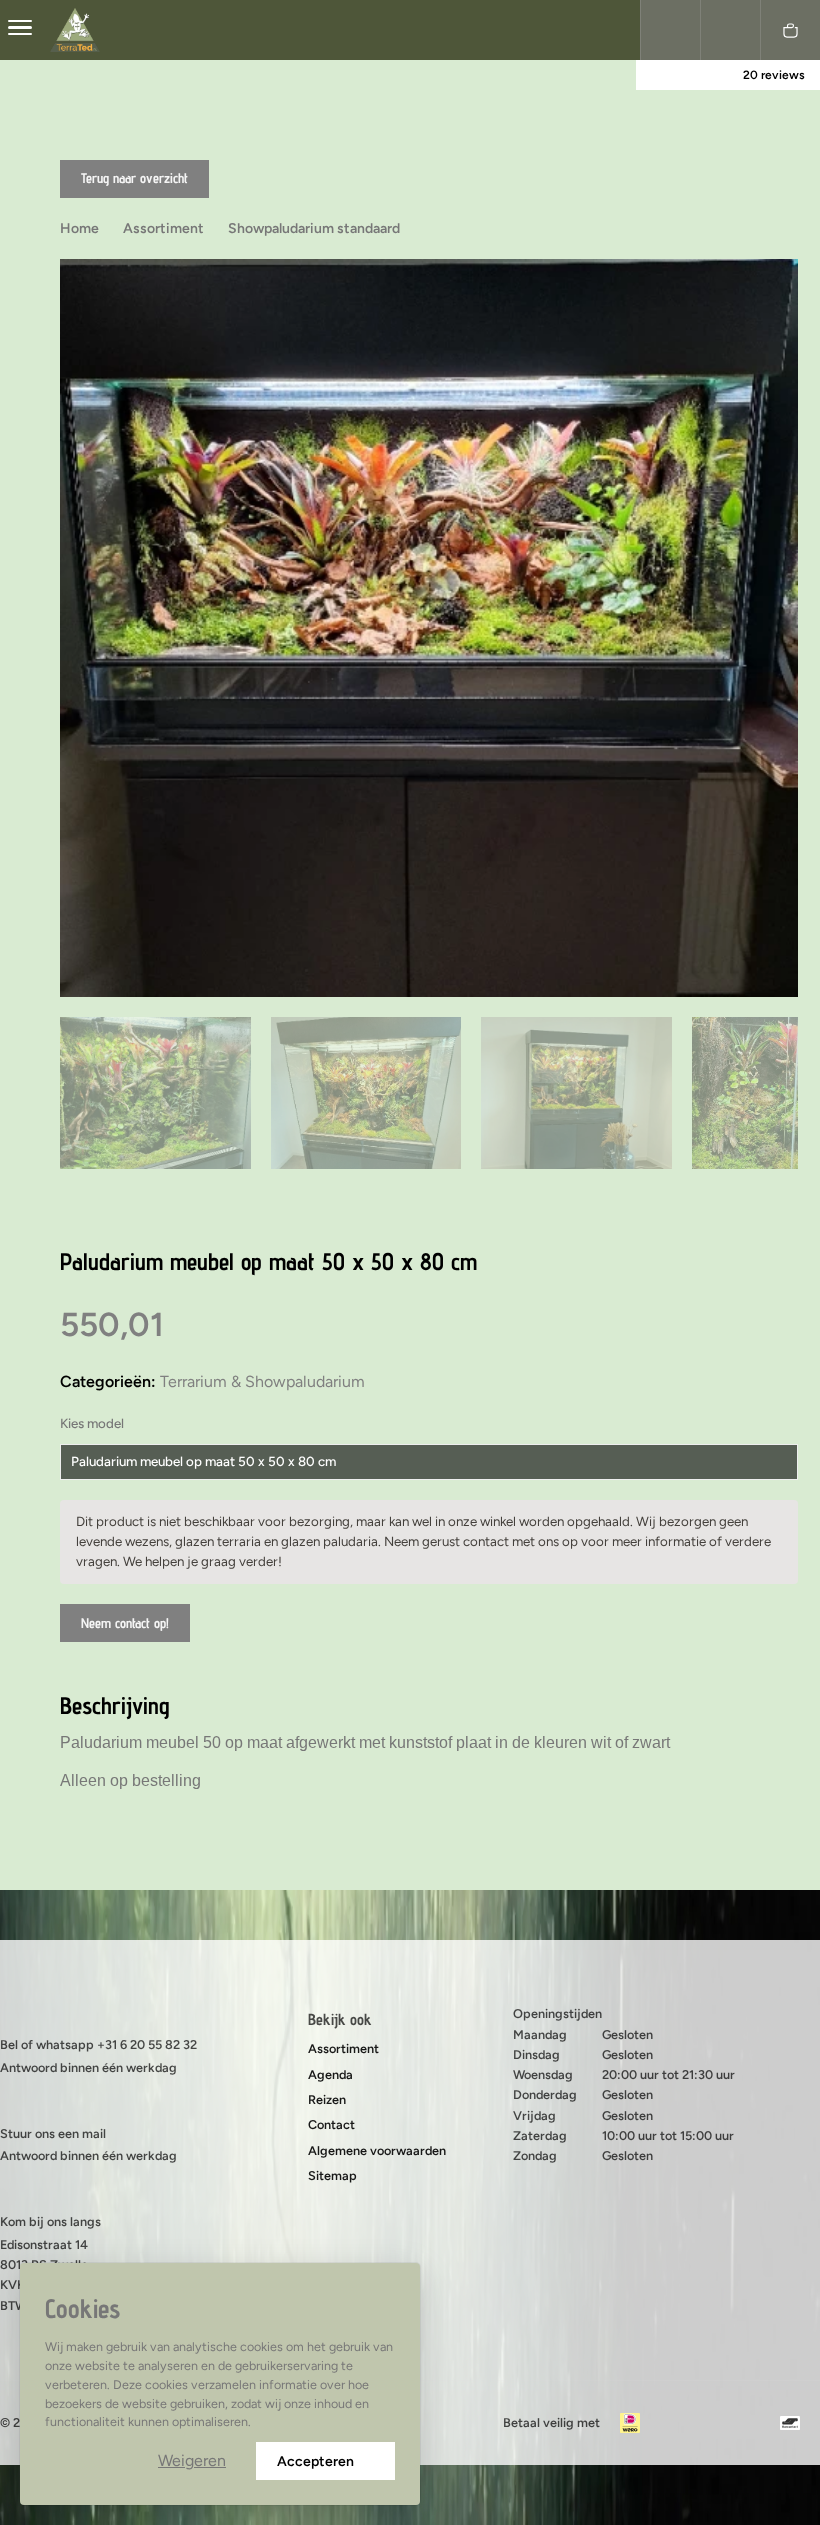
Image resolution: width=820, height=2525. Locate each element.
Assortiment (343, 2048)
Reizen (327, 2099)
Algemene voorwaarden (377, 2150)
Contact (331, 2124)
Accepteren (315, 2461)
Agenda (330, 2074)
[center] (20, 30)
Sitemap (332, 2175)
